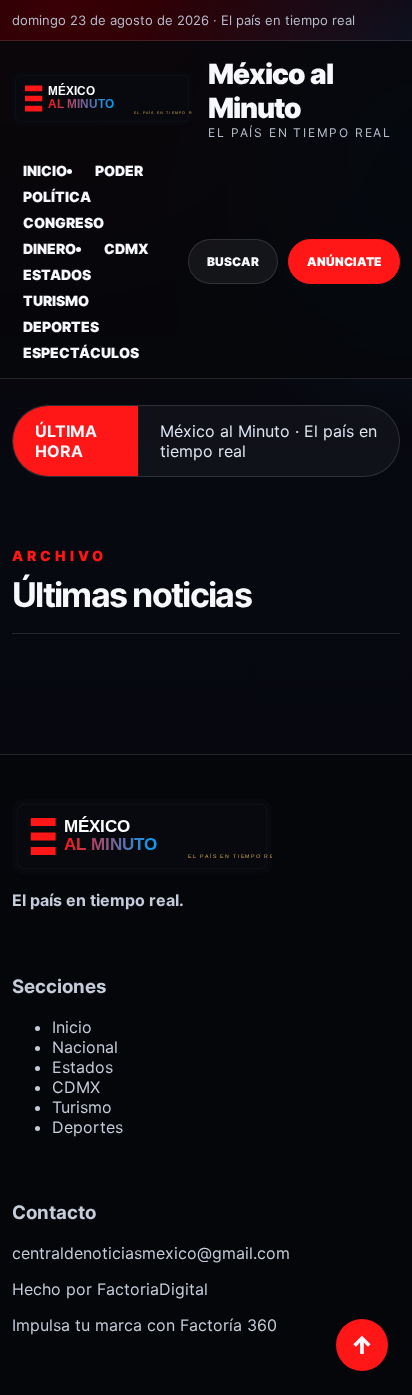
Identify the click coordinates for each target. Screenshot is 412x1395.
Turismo (56, 300)
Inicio (45, 170)
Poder (119, 170)
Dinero (49, 248)
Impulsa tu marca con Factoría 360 (144, 1325)
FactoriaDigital (152, 1289)
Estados (57, 274)
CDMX (126, 248)
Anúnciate (344, 261)
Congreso (63, 222)
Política (57, 196)
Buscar (233, 261)
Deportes (61, 326)
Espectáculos (81, 352)
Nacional (85, 1047)
